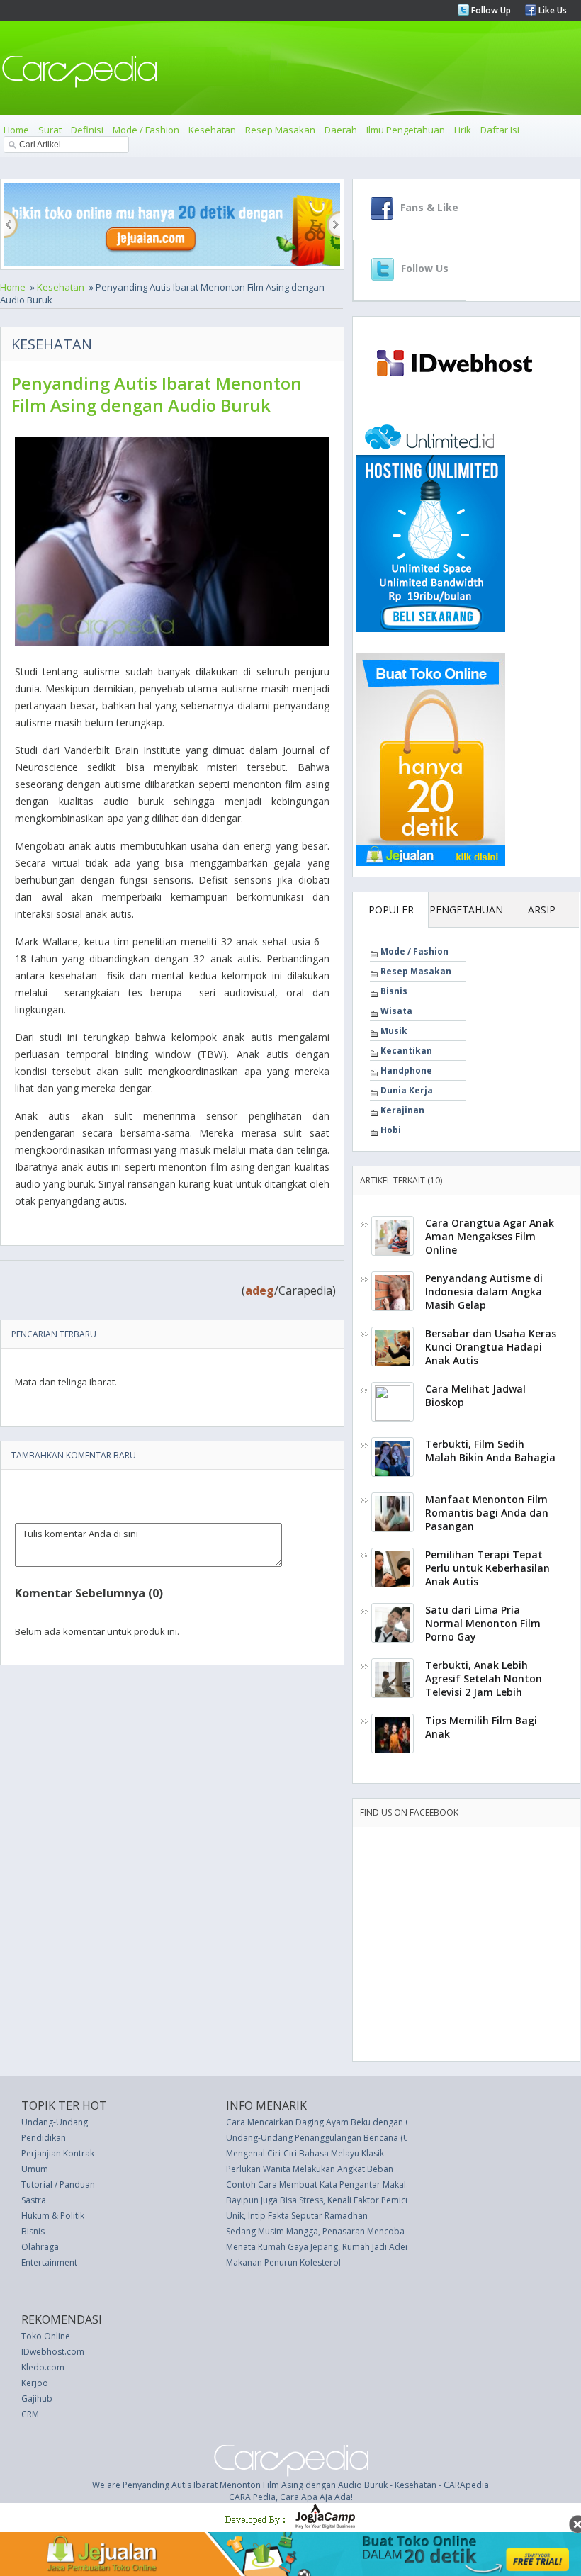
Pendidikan (44, 2138)
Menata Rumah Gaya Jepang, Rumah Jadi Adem (320, 2247)
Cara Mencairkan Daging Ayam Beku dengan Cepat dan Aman (349, 2122)
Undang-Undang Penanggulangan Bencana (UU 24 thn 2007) (346, 2138)
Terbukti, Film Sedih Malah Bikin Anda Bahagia (490, 1451)
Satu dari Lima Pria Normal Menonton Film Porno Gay (483, 1623)
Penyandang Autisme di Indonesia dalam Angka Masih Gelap (484, 1292)
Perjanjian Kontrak (58, 2153)
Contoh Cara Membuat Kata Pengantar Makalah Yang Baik (342, 2184)
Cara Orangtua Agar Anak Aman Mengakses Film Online (490, 1236)
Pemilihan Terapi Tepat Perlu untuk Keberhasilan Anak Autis (487, 1568)
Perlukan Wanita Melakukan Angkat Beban (310, 2169)
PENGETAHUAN (466, 910)
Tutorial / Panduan (58, 2184)
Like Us (552, 10)
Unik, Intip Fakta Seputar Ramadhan (297, 2216)
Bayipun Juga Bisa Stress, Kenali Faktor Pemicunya (325, 2200)
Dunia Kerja (407, 1090)
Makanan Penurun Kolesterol (283, 2262)
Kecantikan (406, 1051)
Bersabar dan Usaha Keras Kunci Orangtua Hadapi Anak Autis (491, 1347)
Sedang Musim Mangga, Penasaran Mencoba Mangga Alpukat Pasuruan (368, 2231)
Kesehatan (212, 130)
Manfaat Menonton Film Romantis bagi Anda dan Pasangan (487, 1513)
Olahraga (40, 2247)
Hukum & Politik (53, 2216)
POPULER (391, 910)
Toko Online (46, 2336)
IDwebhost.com (53, 2352)
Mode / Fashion (146, 130)
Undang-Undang (55, 2122)
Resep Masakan (280, 130)
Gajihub (37, 2398)
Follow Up (490, 10)
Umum (35, 2169)
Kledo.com (43, 2367)
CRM (30, 2414)
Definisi (87, 130)
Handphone (406, 1070)
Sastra (34, 2200)
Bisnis (394, 991)
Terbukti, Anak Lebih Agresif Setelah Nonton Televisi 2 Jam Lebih (484, 1678)
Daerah (341, 130)
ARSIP (542, 910)
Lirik (463, 130)
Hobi (391, 1130)
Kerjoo (35, 2383)
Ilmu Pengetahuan (406, 130)
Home (16, 130)
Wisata (396, 1011)
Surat (50, 130)
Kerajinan (402, 1110)
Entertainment (49, 2262)
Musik (394, 1031)
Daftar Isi (500, 130)
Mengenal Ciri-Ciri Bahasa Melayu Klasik (305, 2153)
